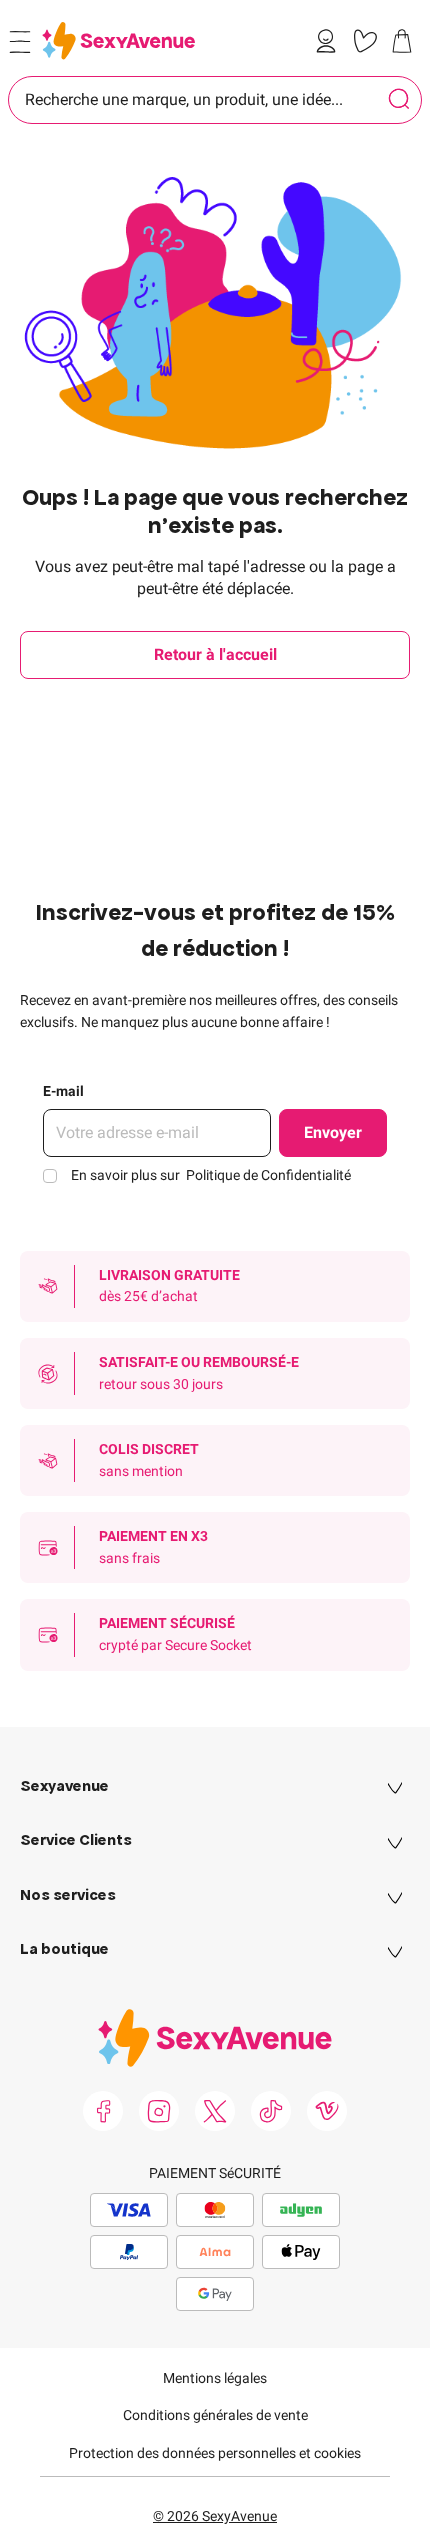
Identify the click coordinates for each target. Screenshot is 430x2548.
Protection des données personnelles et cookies (215, 2453)
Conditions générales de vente (215, 2415)
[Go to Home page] (118, 40)
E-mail (63, 1091)
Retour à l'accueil (215, 654)
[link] (330, 41)
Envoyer (333, 1132)
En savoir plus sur (211, 1175)
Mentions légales (215, 2378)
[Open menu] (20, 42)
